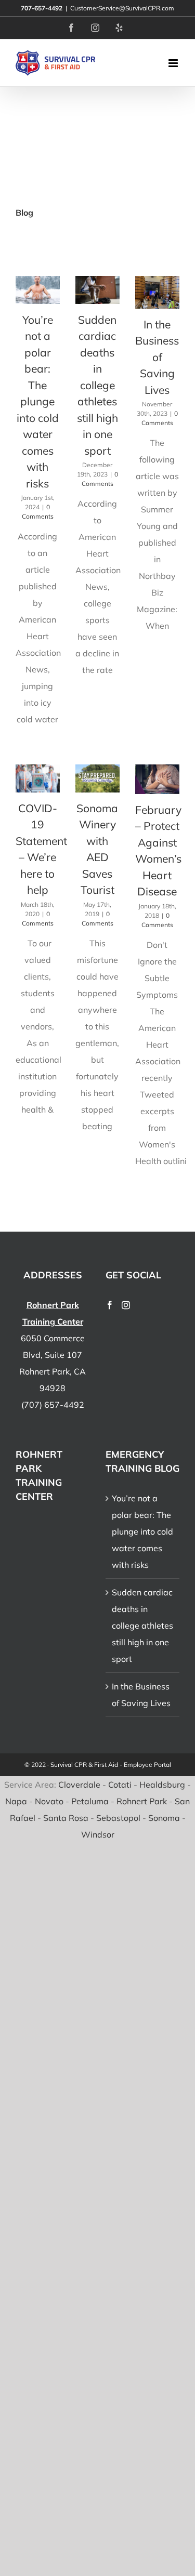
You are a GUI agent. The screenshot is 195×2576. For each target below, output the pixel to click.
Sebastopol (118, 1818)
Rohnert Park (142, 1801)
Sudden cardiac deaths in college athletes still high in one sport (97, 385)
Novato (49, 1801)
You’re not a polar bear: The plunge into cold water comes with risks (38, 401)
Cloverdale (79, 1785)
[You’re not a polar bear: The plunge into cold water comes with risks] (38, 290)
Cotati (120, 1785)
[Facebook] (110, 1305)
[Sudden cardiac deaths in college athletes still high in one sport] (97, 290)
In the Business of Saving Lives (157, 357)
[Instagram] (126, 1305)
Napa (16, 1801)
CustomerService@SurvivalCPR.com (122, 8)
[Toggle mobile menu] (174, 63)
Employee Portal (147, 1765)
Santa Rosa (66, 1818)
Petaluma (90, 1801)
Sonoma (164, 1818)
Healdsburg (162, 1785)
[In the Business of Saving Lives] (157, 292)
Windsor (98, 1834)
